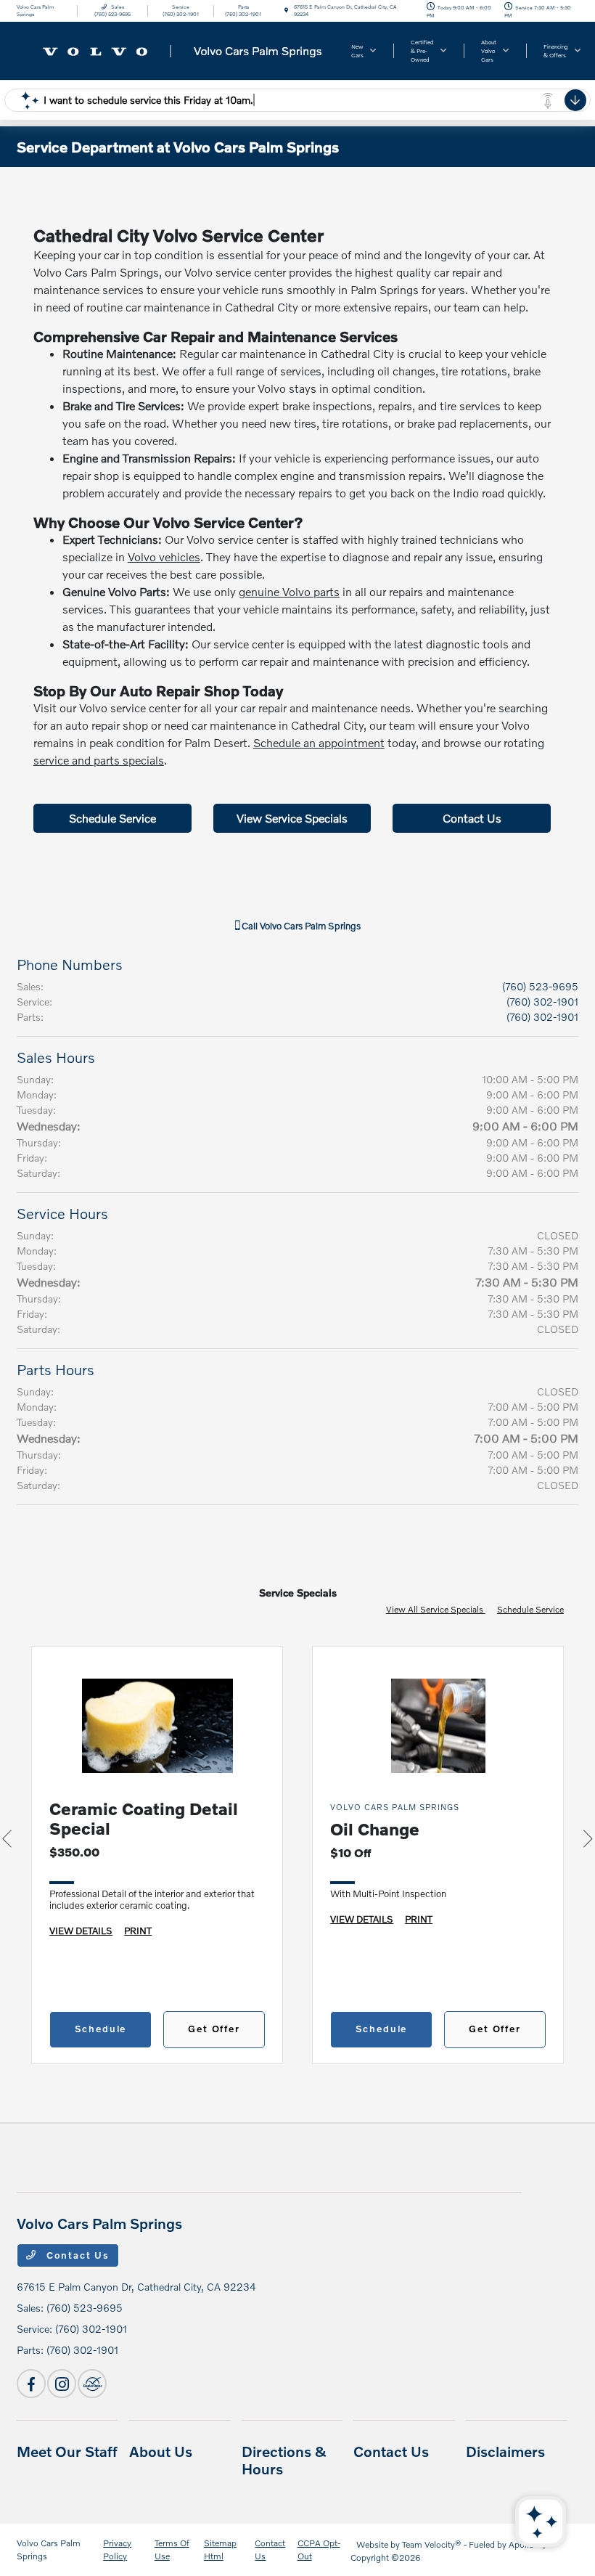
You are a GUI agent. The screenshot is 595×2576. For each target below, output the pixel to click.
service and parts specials (99, 760)
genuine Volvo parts (289, 591)
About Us (161, 2451)
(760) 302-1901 (542, 1002)
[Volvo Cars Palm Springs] (173, 49)
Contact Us (472, 818)
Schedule (101, 2029)
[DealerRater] (92, 2384)
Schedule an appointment (319, 742)
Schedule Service (112, 818)
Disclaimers (505, 2451)
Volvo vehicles (164, 557)
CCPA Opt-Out (319, 2549)
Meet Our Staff (67, 2451)
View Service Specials (292, 818)
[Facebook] (31, 2384)
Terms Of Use (172, 2549)
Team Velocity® (432, 2544)
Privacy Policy (117, 2549)
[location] (286, 11)
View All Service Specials (436, 1609)
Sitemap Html (220, 2549)
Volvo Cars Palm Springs (49, 2549)
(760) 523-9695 (540, 986)
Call (300, 926)
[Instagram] (62, 2384)
